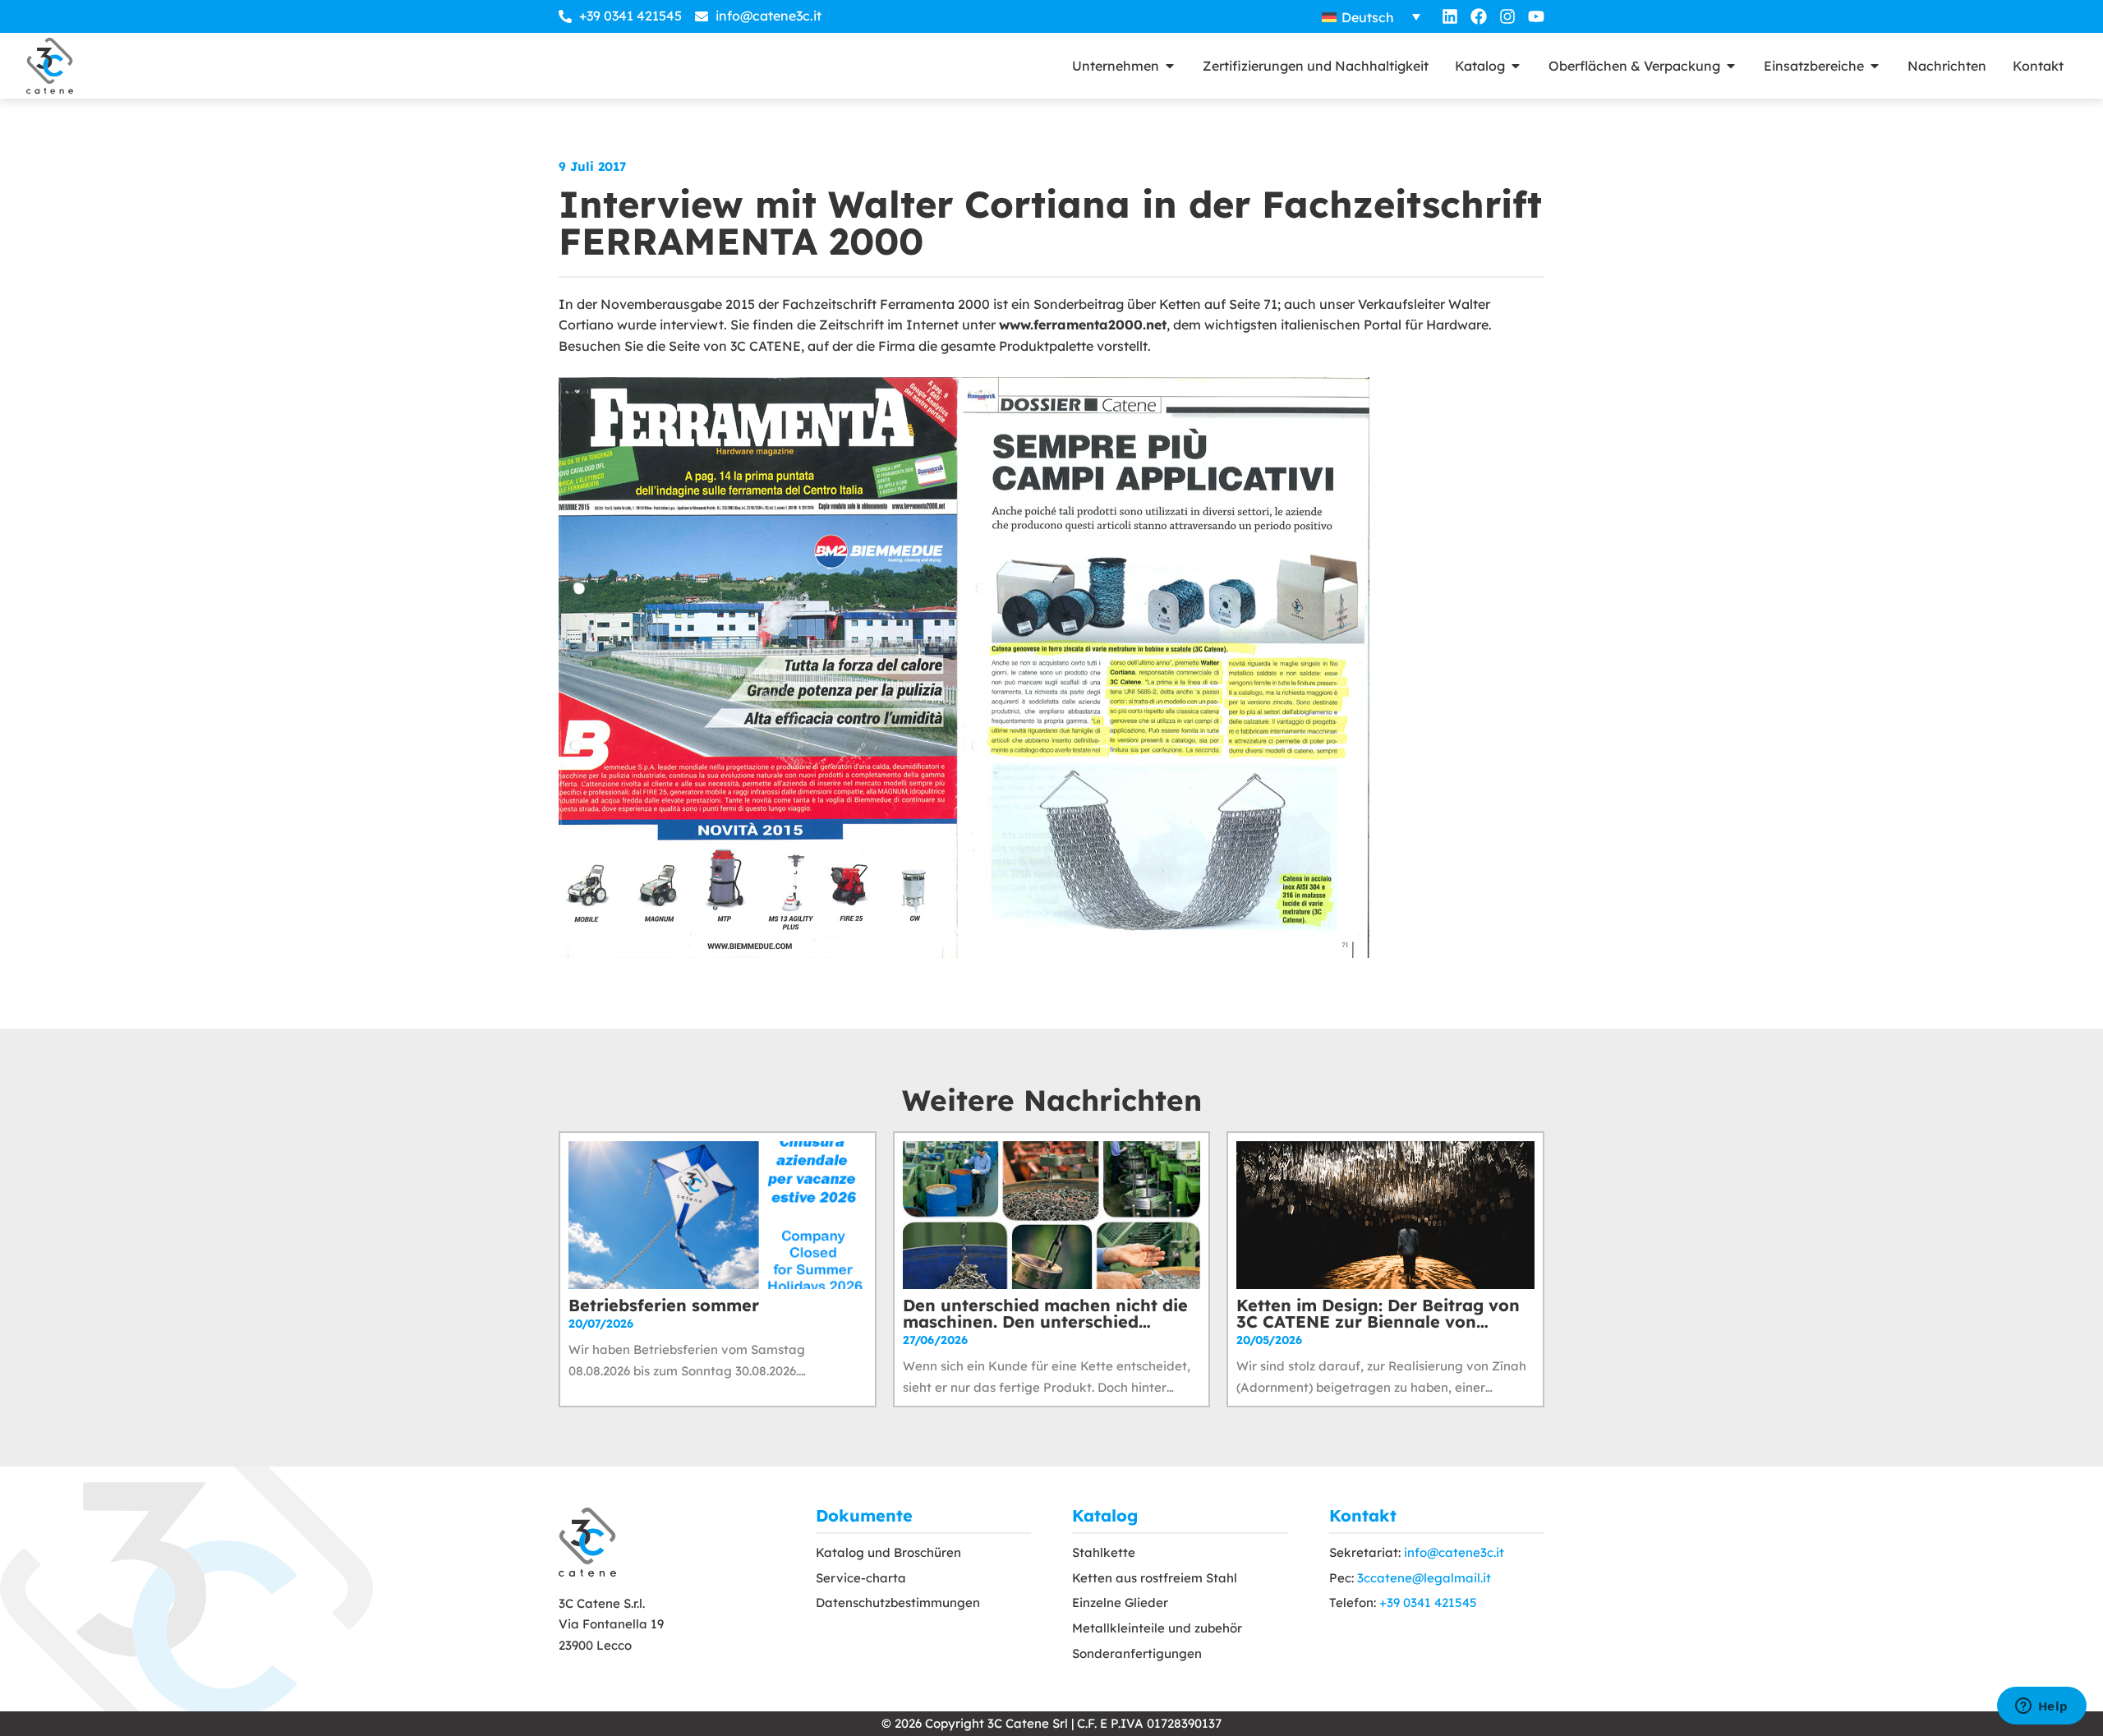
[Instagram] (1507, 16)
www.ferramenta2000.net (1083, 325)
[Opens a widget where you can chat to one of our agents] (2041, 1707)
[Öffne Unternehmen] (1170, 66)
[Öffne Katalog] (1516, 66)
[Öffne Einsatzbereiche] (1875, 66)
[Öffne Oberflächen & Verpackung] (1731, 66)
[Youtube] (1536, 16)
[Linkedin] (1450, 16)
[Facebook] (1479, 16)
